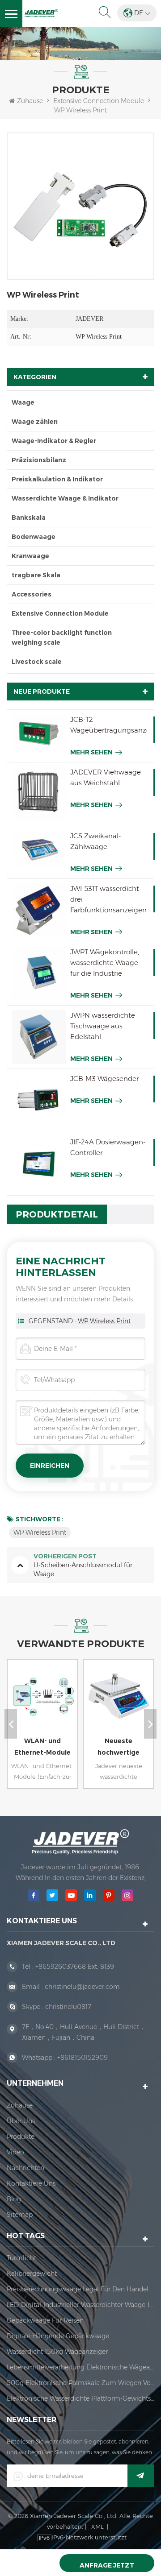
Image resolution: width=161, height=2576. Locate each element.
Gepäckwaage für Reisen (45, 2320)
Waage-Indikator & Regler (54, 441)
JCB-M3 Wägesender (104, 1079)
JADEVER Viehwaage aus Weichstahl (106, 777)
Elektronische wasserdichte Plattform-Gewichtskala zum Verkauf (80, 2398)
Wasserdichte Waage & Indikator (65, 498)
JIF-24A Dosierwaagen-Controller (108, 1147)
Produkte (21, 2137)
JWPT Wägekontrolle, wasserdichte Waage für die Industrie (105, 963)
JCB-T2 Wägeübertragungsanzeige (109, 725)
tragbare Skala (36, 575)
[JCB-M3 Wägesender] (39, 1100)
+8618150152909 (83, 2058)
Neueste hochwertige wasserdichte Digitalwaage (119, 1748)
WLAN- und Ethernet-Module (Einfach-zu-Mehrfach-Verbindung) (42, 1748)
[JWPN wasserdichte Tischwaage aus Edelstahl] (39, 1037)
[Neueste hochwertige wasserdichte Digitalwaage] (117, 1703)
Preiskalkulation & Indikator (57, 479)
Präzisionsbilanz (39, 460)
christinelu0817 (68, 2007)
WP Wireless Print (104, 1321)
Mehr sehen (91, 752)
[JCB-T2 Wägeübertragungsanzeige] (39, 733)
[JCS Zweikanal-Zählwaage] (39, 849)
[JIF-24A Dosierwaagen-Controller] (39, 1164)
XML (97, 2526)
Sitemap (20, 2215)
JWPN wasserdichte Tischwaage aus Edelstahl (103, 1026)
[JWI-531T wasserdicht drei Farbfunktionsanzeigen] (39, 910)
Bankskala (29, 518)
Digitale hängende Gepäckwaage (58, 2336)
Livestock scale (37, 662)
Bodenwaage (34, 537)
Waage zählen (35, 422)
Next (150, 1724)
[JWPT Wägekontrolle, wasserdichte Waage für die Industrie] (39, 974)
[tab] (57, 1214)
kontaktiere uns (31, 2183)
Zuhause (30, 101)
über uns (21, 2121)
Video (15, 2152)
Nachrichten (25, 2168)
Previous (11, 1724)
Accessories (32, 594)
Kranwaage (30, 556)
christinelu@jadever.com (82, 1987)
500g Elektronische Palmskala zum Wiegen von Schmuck (80, 2383)
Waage (23, 402)
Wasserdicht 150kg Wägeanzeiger (57, 2352)
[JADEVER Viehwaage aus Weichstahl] (39, 794)
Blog (14, 2199)
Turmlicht (21, 2258)
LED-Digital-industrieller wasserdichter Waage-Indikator (80, 2305)
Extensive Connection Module (99, 101)
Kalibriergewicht (32, 2274)
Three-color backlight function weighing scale (62, 638)
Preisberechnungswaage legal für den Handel (78, 2289)
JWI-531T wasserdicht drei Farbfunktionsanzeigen (108, 899)
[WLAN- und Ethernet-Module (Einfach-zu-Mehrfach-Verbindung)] (41, 1703)
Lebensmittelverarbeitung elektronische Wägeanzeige (80, 2367)
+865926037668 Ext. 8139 (75, 1967)
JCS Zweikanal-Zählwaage (95, 841)
